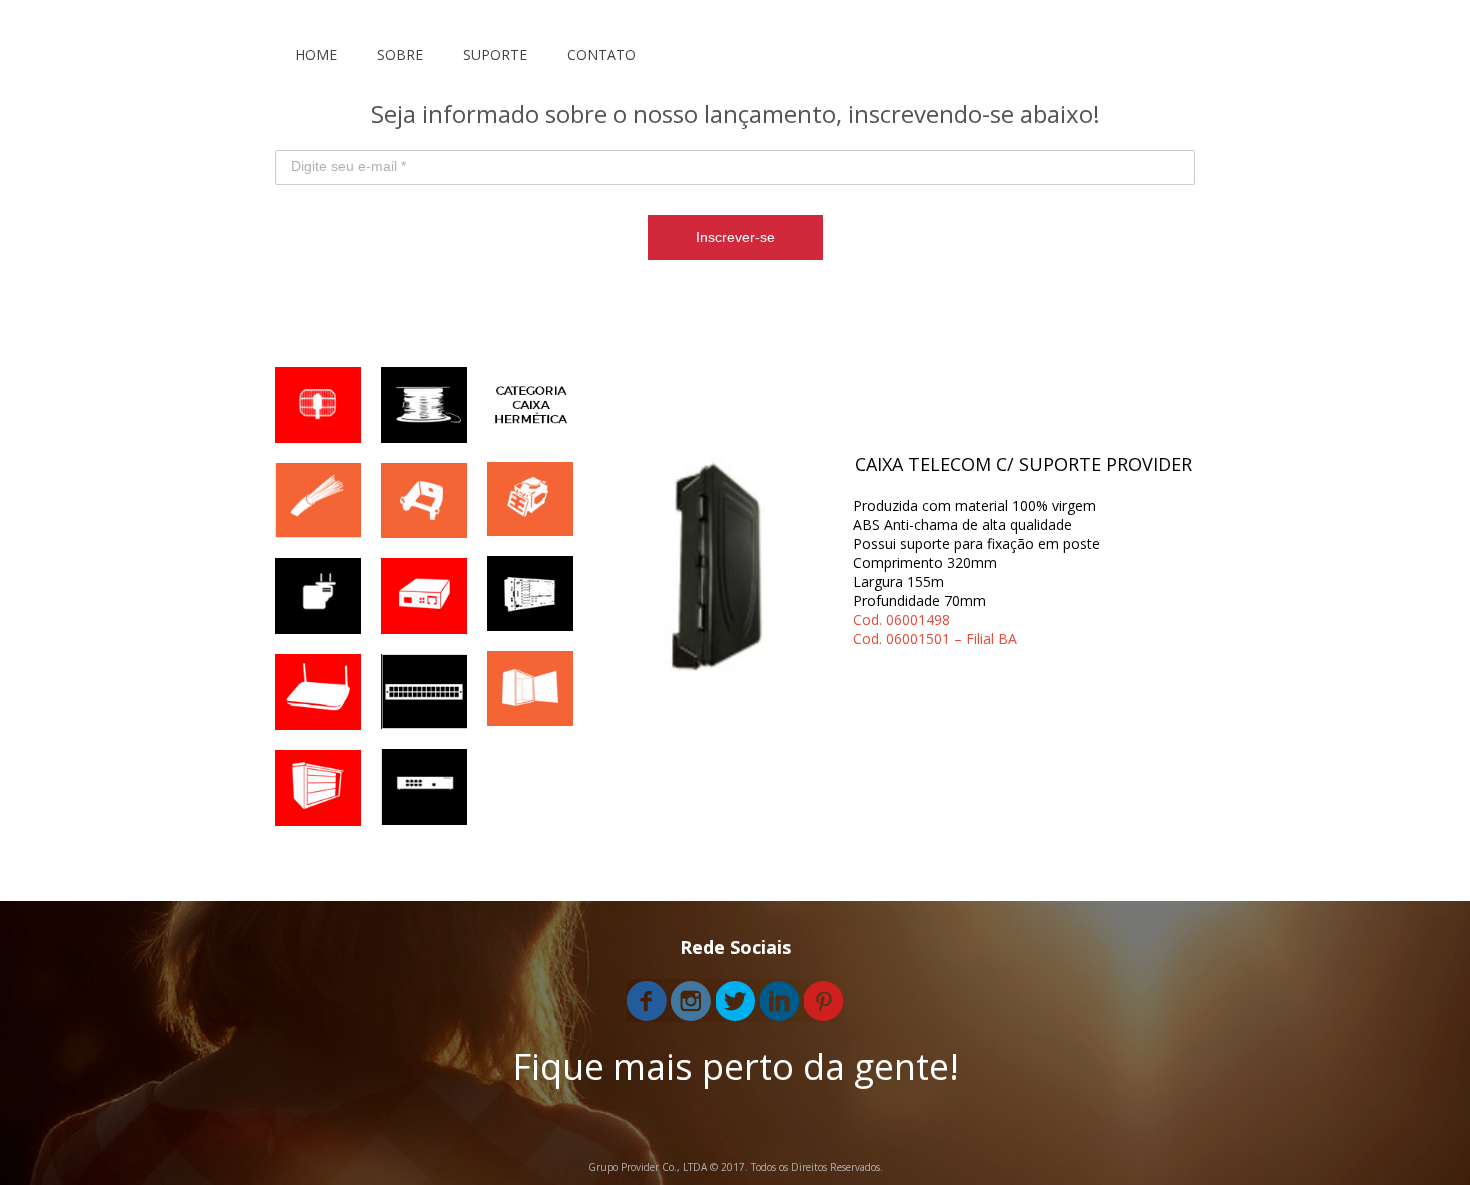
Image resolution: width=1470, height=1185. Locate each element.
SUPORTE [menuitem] (495, 54)
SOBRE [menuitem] (400, 54)
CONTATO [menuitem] (601, 54)
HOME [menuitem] (316, 54)
